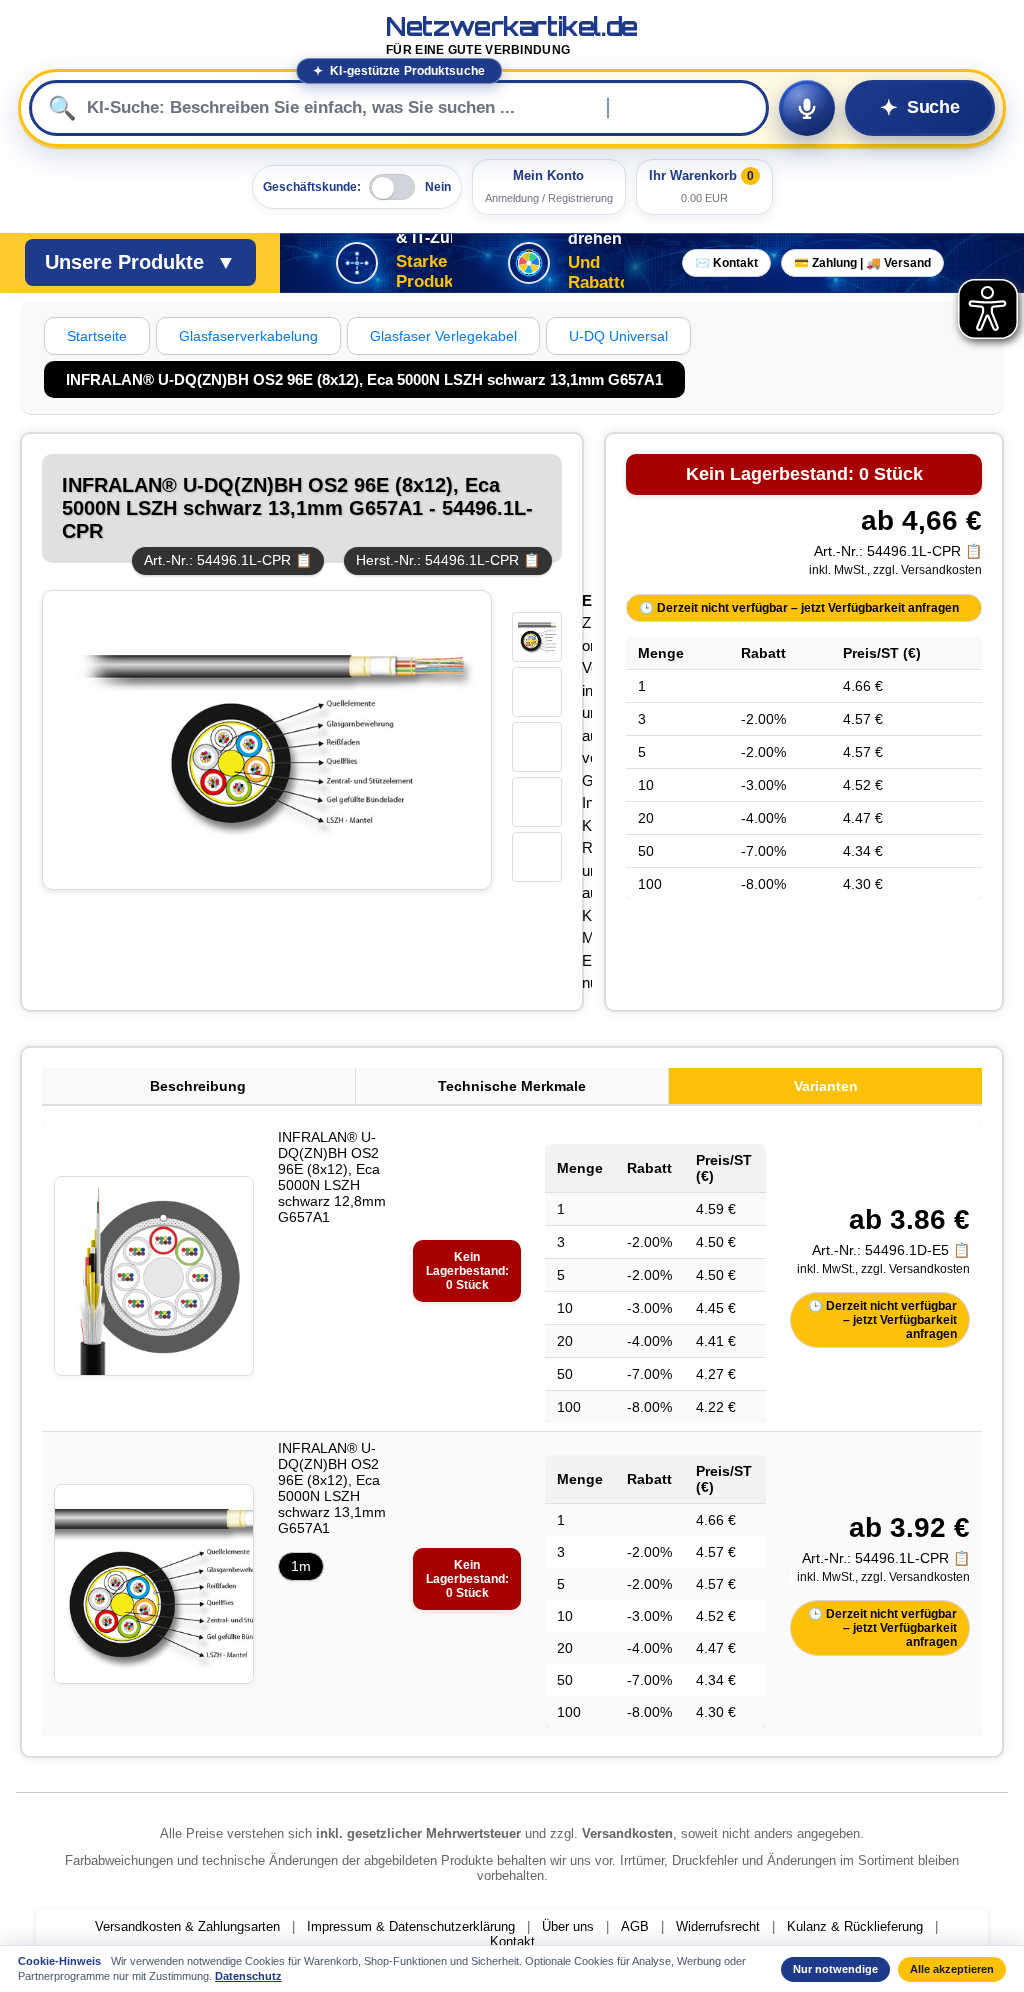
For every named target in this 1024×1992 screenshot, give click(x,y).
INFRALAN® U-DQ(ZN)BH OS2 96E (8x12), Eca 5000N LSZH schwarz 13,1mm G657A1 (332, 1488)
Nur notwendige (835, 1969)
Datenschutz (248, 1976)
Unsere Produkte (140, 262)
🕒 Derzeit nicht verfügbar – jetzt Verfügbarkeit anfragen (799, 608)
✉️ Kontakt (726, 263)
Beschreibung (198, 1086)
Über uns (568, 1926)
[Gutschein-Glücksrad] (529, 263)
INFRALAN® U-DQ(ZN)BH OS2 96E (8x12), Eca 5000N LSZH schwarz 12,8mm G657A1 (332, 1177)
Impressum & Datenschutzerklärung (411, 1926)
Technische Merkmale (512, 1086)
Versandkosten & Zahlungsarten (187, 1926)
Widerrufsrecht (718, 1926)
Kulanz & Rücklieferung (855, 1926)
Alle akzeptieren (952, 1969)
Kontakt (512, 1941)
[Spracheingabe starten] (807, 108)
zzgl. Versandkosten (927, 570)
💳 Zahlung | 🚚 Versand (862, 263)
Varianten (826, 1086)
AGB (635, 1926)
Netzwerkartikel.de (512, 35)
